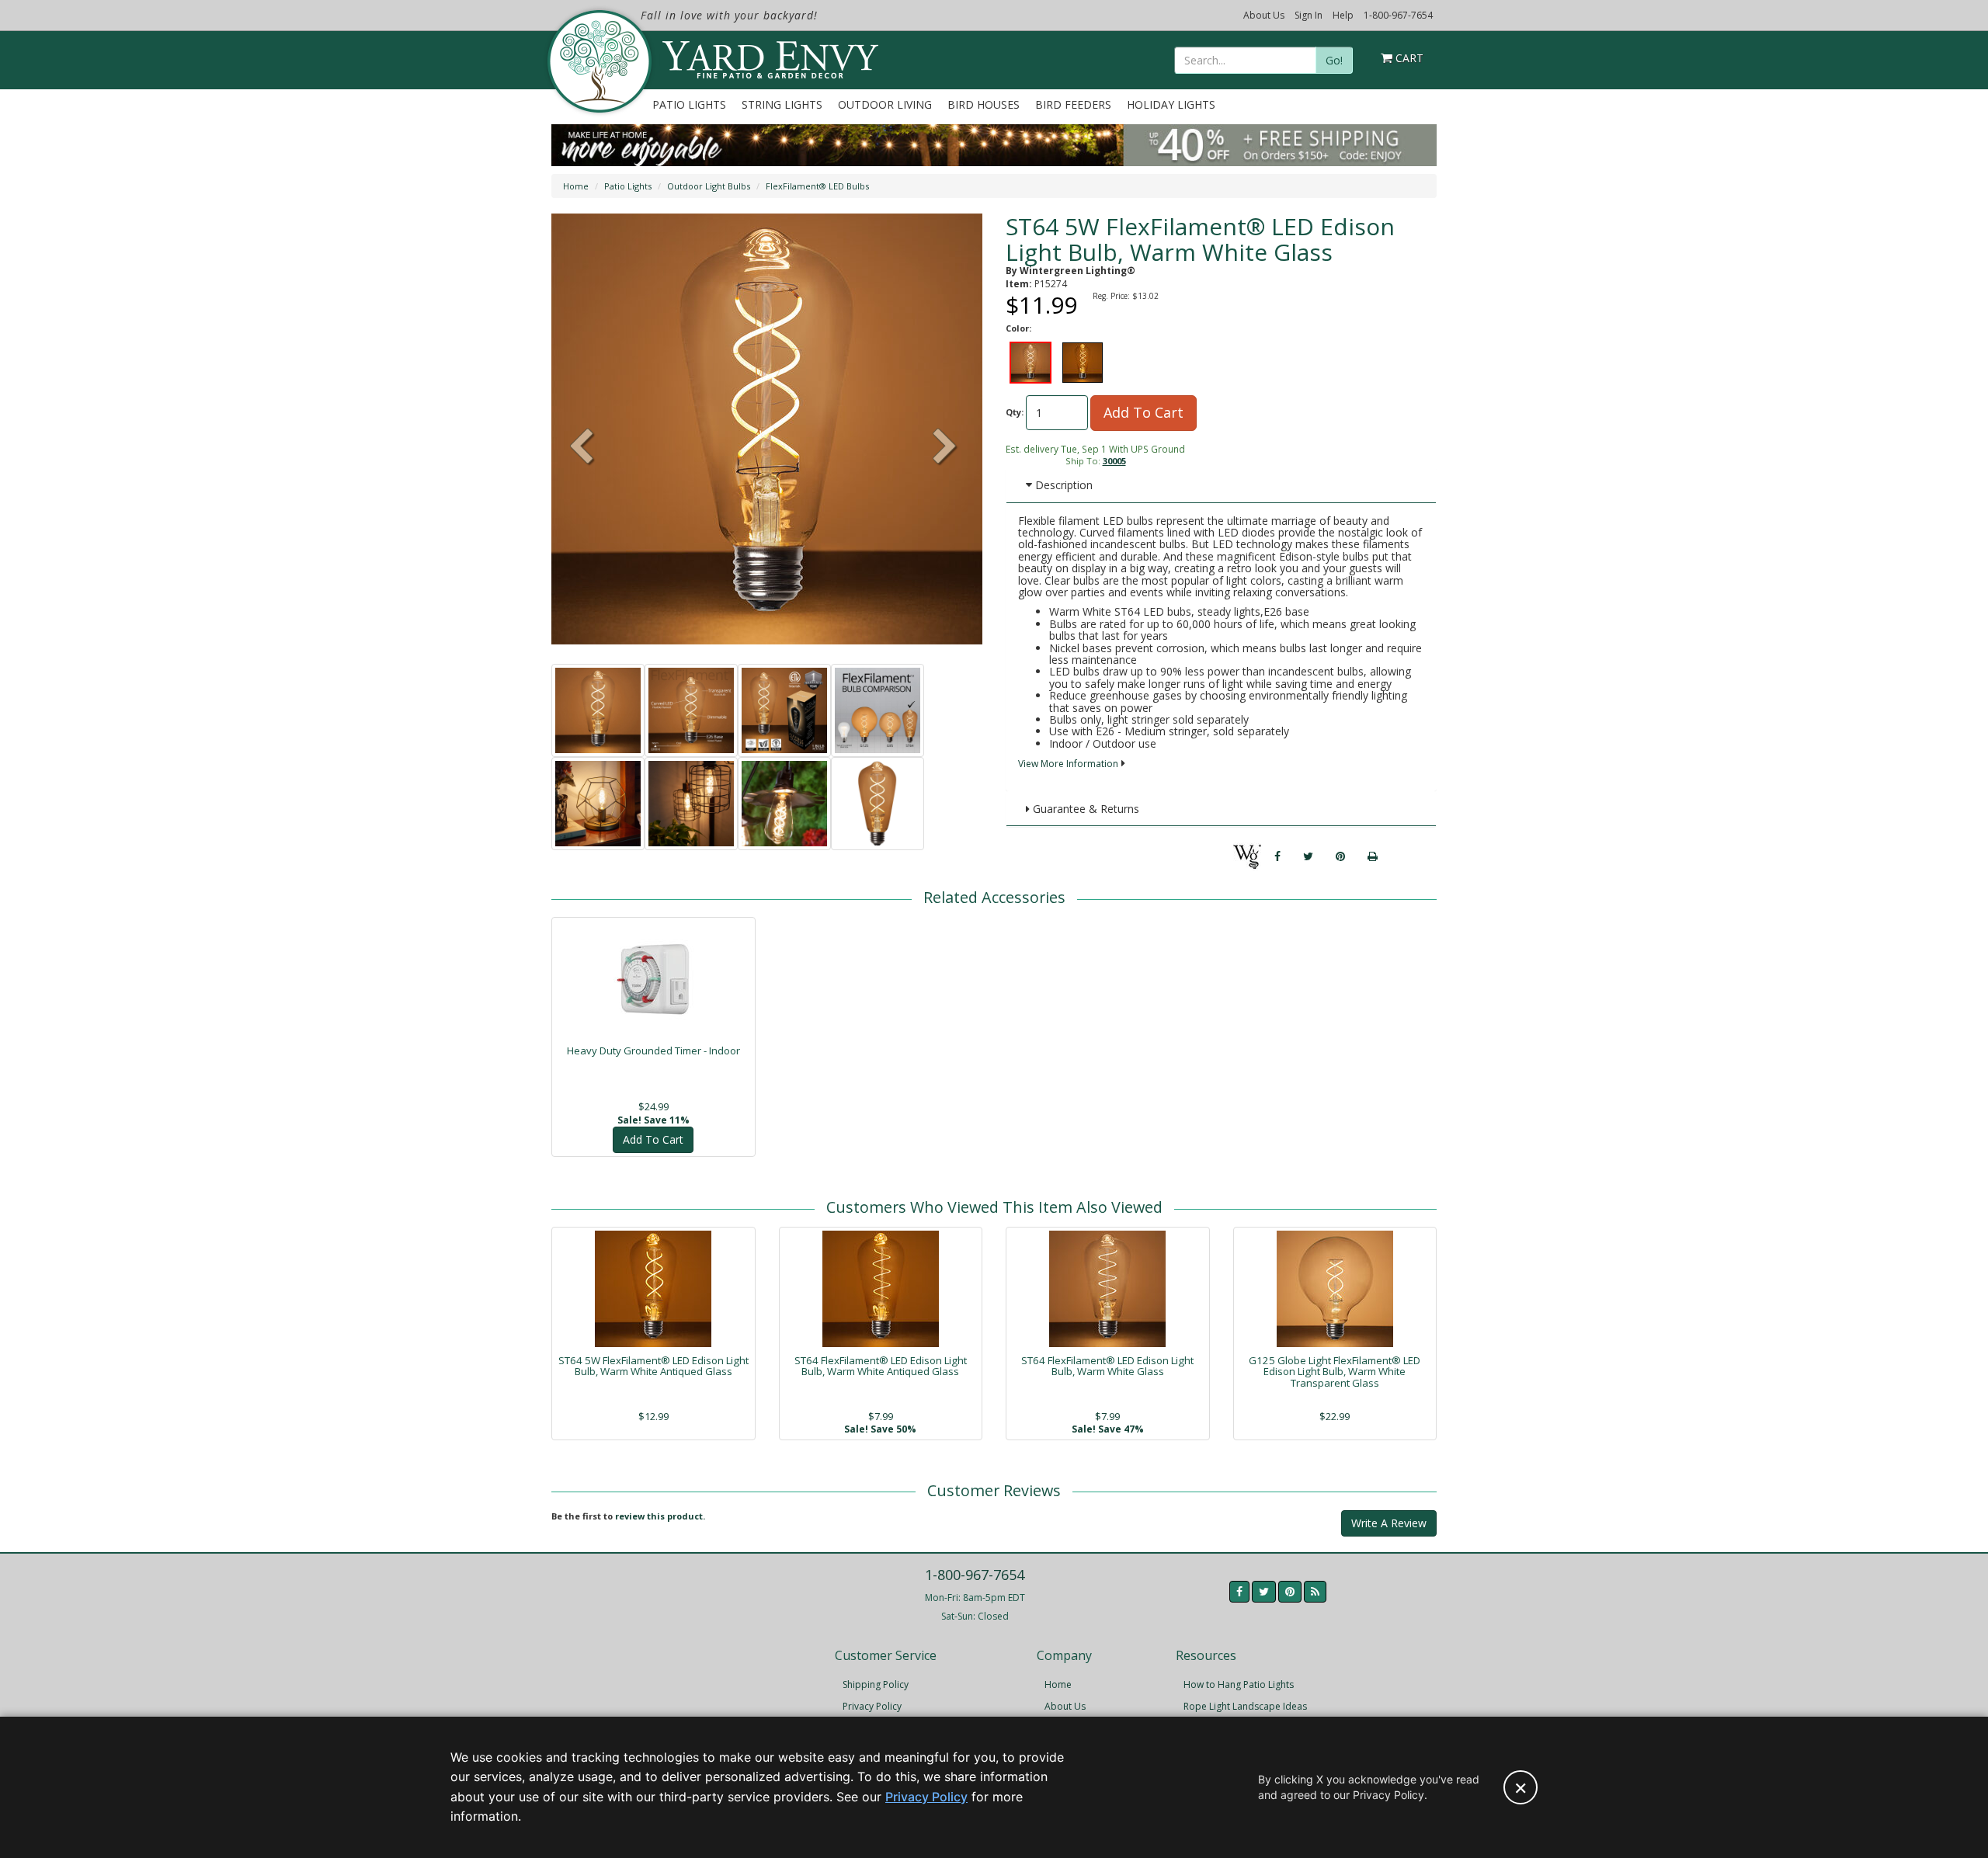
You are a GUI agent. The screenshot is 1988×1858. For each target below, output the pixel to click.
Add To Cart (1143, 412)
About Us (1264, 15)
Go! (1334, 60)
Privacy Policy (872, 1706)
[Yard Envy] (598, 61)
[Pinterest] (1340, 856)
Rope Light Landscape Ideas (1245, 1706)
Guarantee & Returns (1084, 809)
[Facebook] (1277, 856)
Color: (1018, 328)
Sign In (1309, 15)
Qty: (1015, 412)
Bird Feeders (1073, 104)
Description (1062, 485)
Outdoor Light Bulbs (709, 186)
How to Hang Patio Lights (1239, 1684)
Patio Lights (689, 104)
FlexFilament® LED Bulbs (817, 186)
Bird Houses (984, 104)
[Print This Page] (1373, 856)
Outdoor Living (885, 104)
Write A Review (1389, 1523)
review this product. (660, 1516)
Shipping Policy (876, 1684)
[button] (945, 448)
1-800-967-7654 (1398, 15)
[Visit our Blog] (1315, 1592)
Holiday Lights (1171, 104)
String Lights (782, 104)
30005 (1114, 461)
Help (1343, 15)
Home (576, 186)
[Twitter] (1308, 856)
